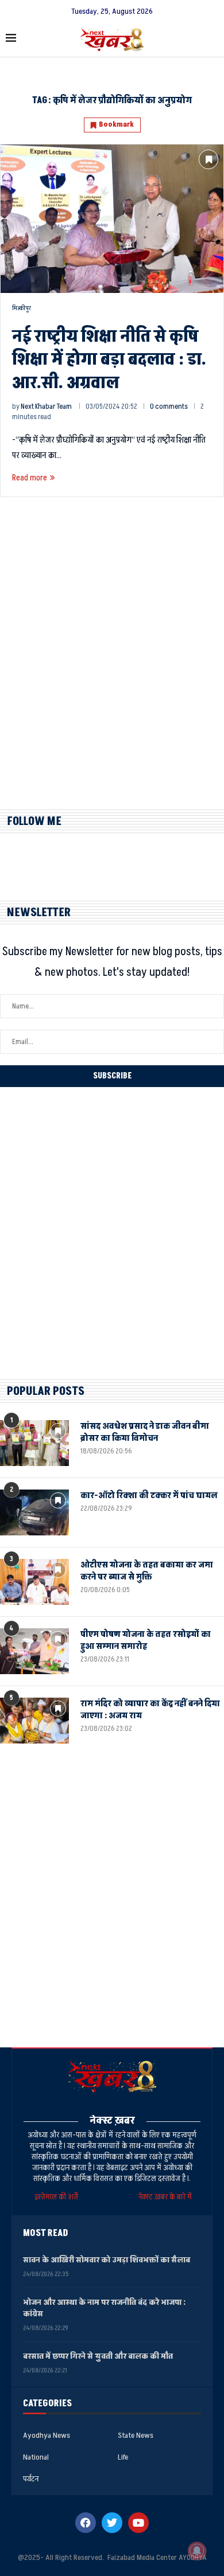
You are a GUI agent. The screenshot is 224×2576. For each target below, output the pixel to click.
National (36, 2457)
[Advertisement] (112, 663)
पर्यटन (31, 2479)
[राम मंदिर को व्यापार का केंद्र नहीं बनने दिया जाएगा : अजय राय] (34, 1721)
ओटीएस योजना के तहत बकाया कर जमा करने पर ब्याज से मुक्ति (147, 1571)
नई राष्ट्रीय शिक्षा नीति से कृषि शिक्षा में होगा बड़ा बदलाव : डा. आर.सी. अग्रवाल (109, 360)
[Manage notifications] (197, 2551)
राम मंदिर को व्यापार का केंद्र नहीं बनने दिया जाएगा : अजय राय (150, 1710)
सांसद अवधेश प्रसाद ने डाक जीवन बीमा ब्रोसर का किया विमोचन (145, 1432)
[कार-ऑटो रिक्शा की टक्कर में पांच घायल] (34, 1512)
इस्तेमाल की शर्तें (58, 2197)
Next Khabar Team (46, 406)
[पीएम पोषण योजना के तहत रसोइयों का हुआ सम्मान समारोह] (34, 1651)
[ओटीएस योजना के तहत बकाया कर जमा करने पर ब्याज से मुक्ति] (34, 1582)
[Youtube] (138, 2523)
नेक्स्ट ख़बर (112, 2120)
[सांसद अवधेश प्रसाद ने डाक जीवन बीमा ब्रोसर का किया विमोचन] (34, 1443)
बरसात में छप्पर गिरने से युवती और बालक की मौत (98, 2356)
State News (136, 2436)
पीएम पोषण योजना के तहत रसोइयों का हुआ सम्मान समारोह (146, 1640)
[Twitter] (112, 2523)
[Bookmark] (208, 159)
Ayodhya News (47, 2436)
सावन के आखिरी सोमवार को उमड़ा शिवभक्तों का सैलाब (107, 2260)
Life (123, 2457)
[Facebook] (86, 2523)
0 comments (169, 406)
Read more (30, 478)
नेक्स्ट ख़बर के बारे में (165, 2197)
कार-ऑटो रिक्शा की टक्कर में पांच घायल (149, 1496)
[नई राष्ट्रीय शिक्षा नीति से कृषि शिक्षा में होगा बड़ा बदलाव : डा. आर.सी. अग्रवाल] (112, 218)
